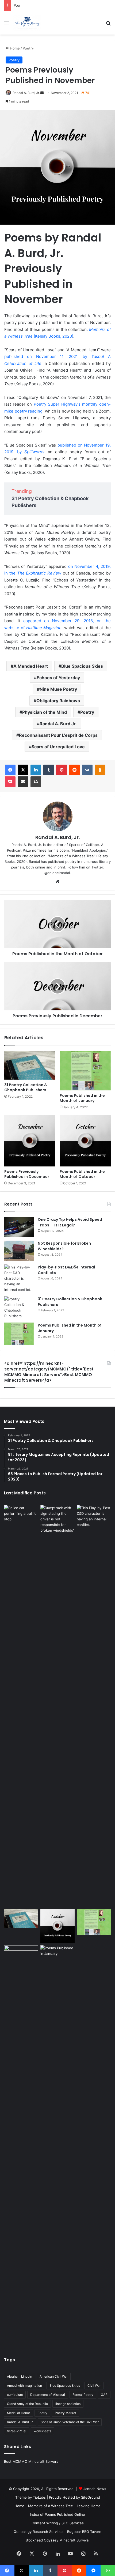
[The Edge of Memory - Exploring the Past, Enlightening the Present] (27, 23)
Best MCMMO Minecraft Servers (31, 2461)
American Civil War (54, 2376)
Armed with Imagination (24, 2386)
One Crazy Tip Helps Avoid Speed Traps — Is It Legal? (70, 1222)
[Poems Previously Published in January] (57, 2146)
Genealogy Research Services (39, 2532)
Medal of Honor (18, 2413)
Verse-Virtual (17, 2431)
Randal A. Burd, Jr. (26, 93)
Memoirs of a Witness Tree (51, 2506)
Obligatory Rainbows (58, 701)
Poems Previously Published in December (48, 5)
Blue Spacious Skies (82, 666)
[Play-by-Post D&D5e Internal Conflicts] (19, 1278)
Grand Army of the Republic (27, 2404)
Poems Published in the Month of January (82, 1098)
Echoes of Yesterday (58, 678)
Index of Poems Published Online (57, 2514)
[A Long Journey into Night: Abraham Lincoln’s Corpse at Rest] (21, 2146)
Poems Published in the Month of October (82, 1174)
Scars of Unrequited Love (58, 747)
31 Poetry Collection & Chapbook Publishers (26, 1087)
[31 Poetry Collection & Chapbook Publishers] (30, 1065)
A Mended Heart (31, 666)
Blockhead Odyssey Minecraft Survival (57, 2540)
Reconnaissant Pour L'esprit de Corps (58, 735)
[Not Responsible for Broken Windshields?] (19, 1251)
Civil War (94, 2386)
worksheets (42, 2431)
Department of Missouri (48, 2395)
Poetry (28, 48)
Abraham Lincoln (20, 2376)
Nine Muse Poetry (58, 689)
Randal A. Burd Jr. (58, 724)
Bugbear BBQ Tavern (84, 2532)
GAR (104, 2395)
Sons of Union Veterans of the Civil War (70, 2422)
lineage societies (68, 2404)
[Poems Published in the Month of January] (85, 1070)
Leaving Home (89, 2506)
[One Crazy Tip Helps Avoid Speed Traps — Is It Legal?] (19, 1227)
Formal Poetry (83, 2395)
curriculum (15, 2395)
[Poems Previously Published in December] (30, 1141)
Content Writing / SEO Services (58, 2523)
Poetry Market (66, 2413)
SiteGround (91, 2497)
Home (14, 48)
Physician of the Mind (45, 712)
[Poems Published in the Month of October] (85, 1141)
